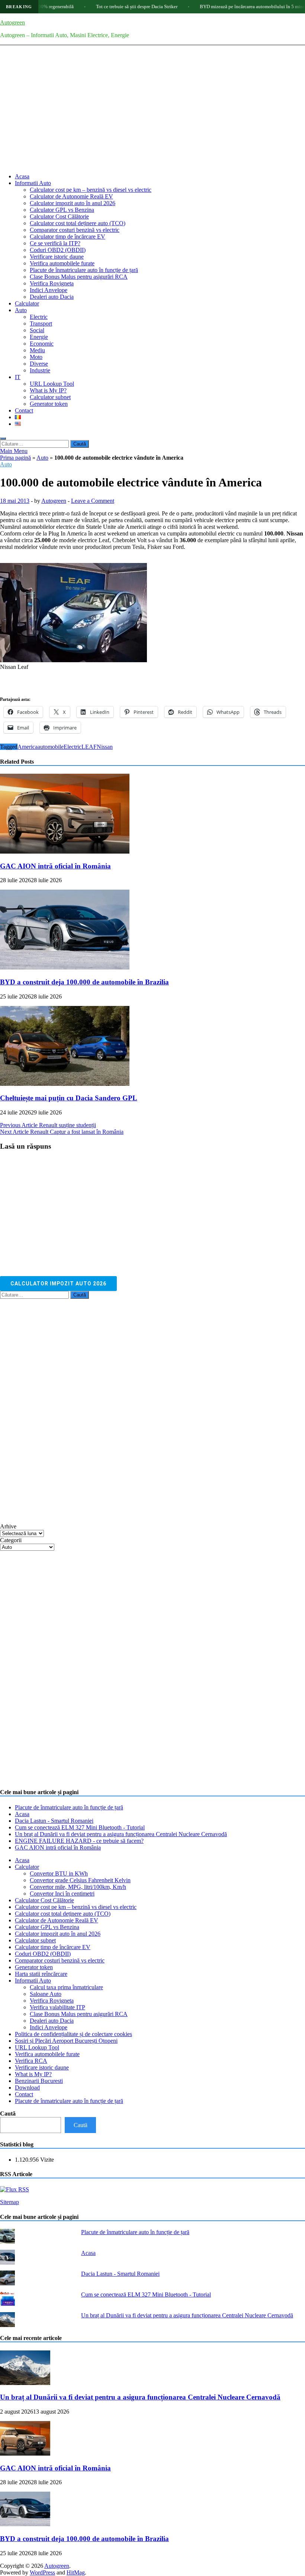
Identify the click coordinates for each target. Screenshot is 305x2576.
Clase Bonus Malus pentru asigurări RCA (79, 277)
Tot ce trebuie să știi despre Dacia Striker (97, 7)
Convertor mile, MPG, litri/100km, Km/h (78, 1887)
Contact (24, 410)
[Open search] (3, 438)
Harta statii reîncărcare (41, 1974)
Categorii (11, 1540)
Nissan (105, 747)
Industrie (40, 370)
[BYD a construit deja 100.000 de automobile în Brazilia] (65, 967)
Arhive (8, 1526)
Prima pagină (15, 458)
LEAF (89, 747)
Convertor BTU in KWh (59, 1873)
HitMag (76, 2572)
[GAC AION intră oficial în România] (65, 852)
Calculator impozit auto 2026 (58, 1284)
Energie (39, 337)
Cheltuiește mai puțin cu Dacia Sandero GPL (69, 1098)
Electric (39, 317)
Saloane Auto (46, 1994)
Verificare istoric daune (57, 257)
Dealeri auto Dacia (52, 297)
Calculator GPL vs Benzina (62, 210)
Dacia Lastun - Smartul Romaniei (54, 1821)
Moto (36, 357)
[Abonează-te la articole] (15, 2189)
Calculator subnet (50, 397)
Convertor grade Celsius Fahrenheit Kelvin (80, 1880)
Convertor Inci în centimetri (62, 1894)
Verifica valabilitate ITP (57, 2007)
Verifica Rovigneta (52, 283)
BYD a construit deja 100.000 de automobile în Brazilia (84, 982)
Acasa (22, 176)
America (28, 747)
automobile (51, 747)
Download (27, 2088)
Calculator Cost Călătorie (59, 216)
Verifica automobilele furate (62, 263)
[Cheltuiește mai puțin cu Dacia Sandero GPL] (65, 1084)
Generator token (49, 404)
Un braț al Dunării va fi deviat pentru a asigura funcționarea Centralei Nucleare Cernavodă (121, 1834)
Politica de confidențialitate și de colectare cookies (73, 2034)
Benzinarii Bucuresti (39, 2081)
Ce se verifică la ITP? (55, 243)
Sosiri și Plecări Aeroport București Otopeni (66, 2041)
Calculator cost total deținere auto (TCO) (78, 223)
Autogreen (12, 22)
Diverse (39, 364)
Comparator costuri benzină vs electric (75, 230)
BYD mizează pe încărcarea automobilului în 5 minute (214, 7)
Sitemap (9, 2202)
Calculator (27, 303)
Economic (42, 344)
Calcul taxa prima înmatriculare (66, 1987)
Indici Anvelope (49, 290)
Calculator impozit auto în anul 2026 (73, 203)
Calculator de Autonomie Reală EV (71, 196)
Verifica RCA (31, 2061)
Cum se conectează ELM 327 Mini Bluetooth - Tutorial (80, 1827)
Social (37, 330)
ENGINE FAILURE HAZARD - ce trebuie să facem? (79, 1841)
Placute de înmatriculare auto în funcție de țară (84, 270)
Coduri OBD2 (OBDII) (58, 250)
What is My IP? (48, 390)
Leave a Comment (93, 501)
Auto (21, 310)
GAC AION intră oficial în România (55, 866)
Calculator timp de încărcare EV (68, 237)
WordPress (42, 2572)
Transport (41, 323)
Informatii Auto (33, 183)
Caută (8, 2114)
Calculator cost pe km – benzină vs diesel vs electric (91, 190)
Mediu (37, 350)
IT (18, 377)
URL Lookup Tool (52, 384)
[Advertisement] (152, 115)
